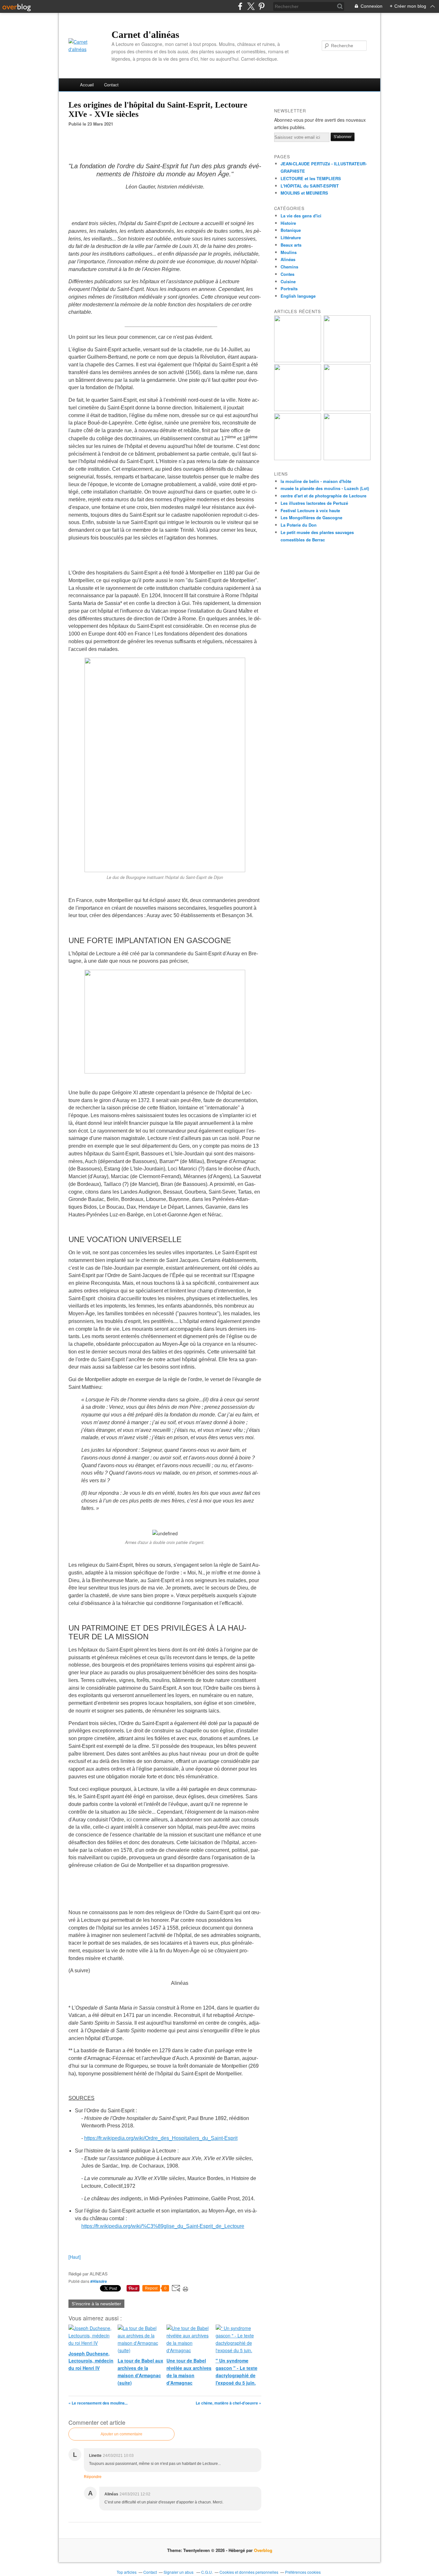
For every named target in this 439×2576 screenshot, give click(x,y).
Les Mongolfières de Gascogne (311, 517)
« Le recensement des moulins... (98, 2403)
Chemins (289, 267)
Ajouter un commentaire (121, 2434)
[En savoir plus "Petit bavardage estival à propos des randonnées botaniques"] (347, 360)
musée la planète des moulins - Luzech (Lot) (325, 488)
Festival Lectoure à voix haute (310, 510)
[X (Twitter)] (251, 6)
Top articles (127, 2572)
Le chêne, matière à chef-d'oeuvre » (228, 2403)
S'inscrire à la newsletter (96, 2304)
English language (298, 296)
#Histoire (99, 2281)
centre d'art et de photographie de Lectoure (323, 496)
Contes (287, 274)
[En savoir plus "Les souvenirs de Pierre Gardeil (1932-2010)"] (298, 458)
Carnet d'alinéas (145, 35)
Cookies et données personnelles (249, 2572)
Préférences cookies (303, 2572)
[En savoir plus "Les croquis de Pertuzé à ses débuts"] (298, 409)
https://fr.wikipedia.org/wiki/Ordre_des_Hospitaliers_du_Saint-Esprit (161, 2138)
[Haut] (75, 2257)
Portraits (289, 289)
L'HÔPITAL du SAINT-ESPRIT (310, 186)
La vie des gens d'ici (301, 216)
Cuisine (288, 281)
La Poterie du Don (299, 525)
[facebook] (240, 6)
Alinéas (288, 259)
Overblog (263, 2550)
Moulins (289, 252)
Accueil (87, 85)
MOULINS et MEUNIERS (304, 193)
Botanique (291, 230)
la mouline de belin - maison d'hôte (316, 481)
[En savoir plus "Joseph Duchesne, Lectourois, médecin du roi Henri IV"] (347, 409)
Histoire (288, 223)
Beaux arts (291, 245)
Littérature (291, 237)
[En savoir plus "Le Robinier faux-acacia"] (347, 458)
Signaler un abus (179, 2572)
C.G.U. (207, 2572)
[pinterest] (261, 6)
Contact (111, 85)
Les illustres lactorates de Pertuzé (314, 503)
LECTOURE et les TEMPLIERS (311, 178)
